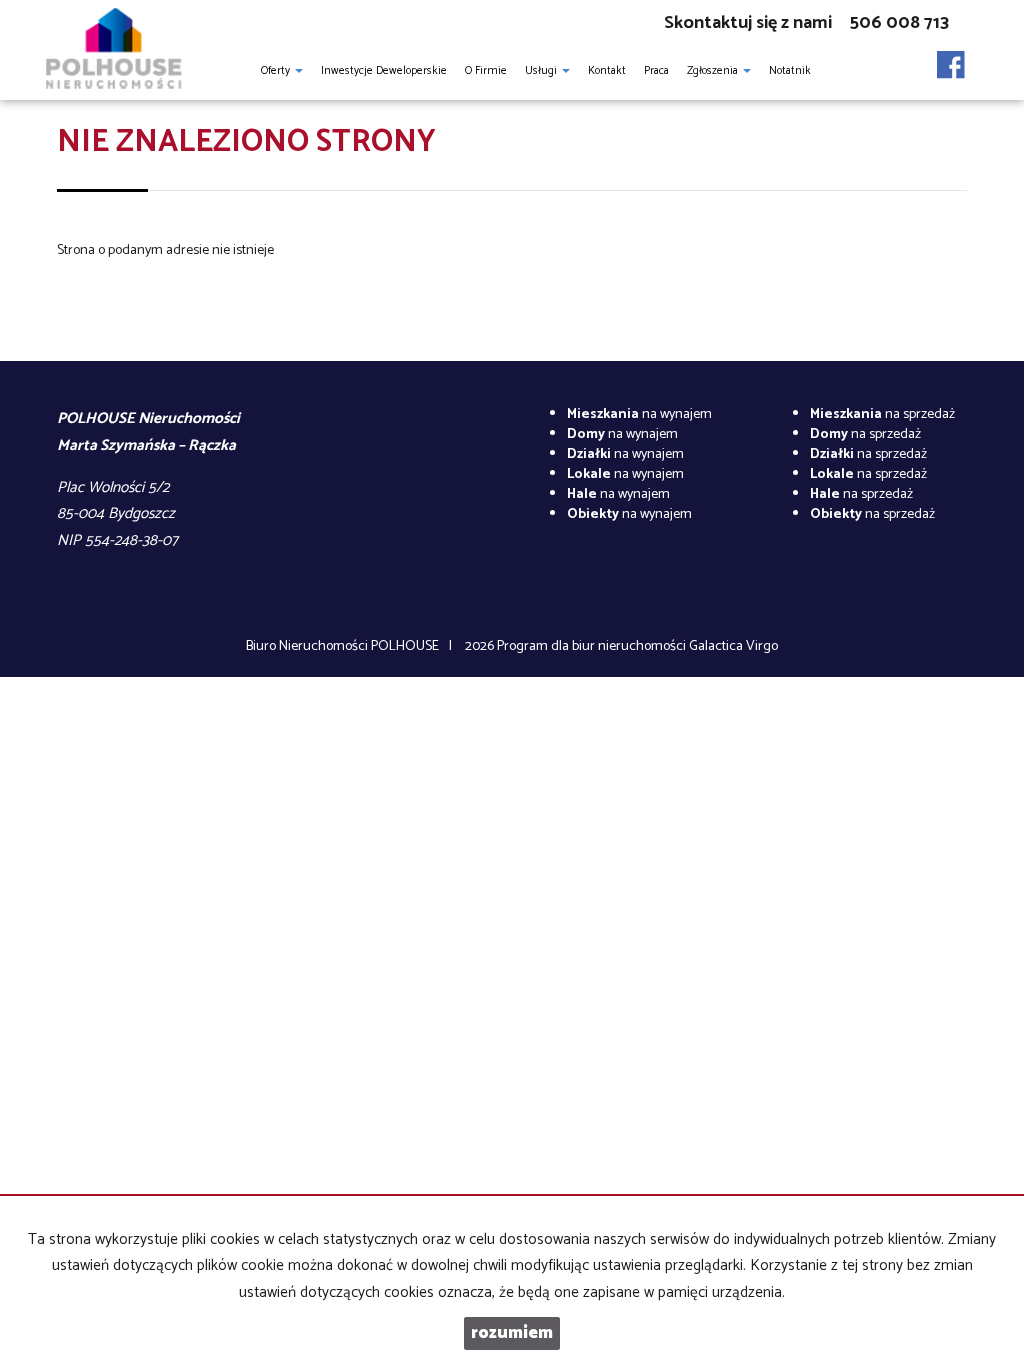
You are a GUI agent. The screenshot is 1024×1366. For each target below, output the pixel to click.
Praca (656, 71)
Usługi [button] (542, 71)
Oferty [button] (277, 71)
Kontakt (607, 71)
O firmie (486, 71)
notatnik (790, 71)
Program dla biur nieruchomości (593, 646)
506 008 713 (899, 23)
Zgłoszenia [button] (714, 71)
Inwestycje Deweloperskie (384, 71)
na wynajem (639, 414)
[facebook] (951, 59)
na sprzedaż (882, 414)
